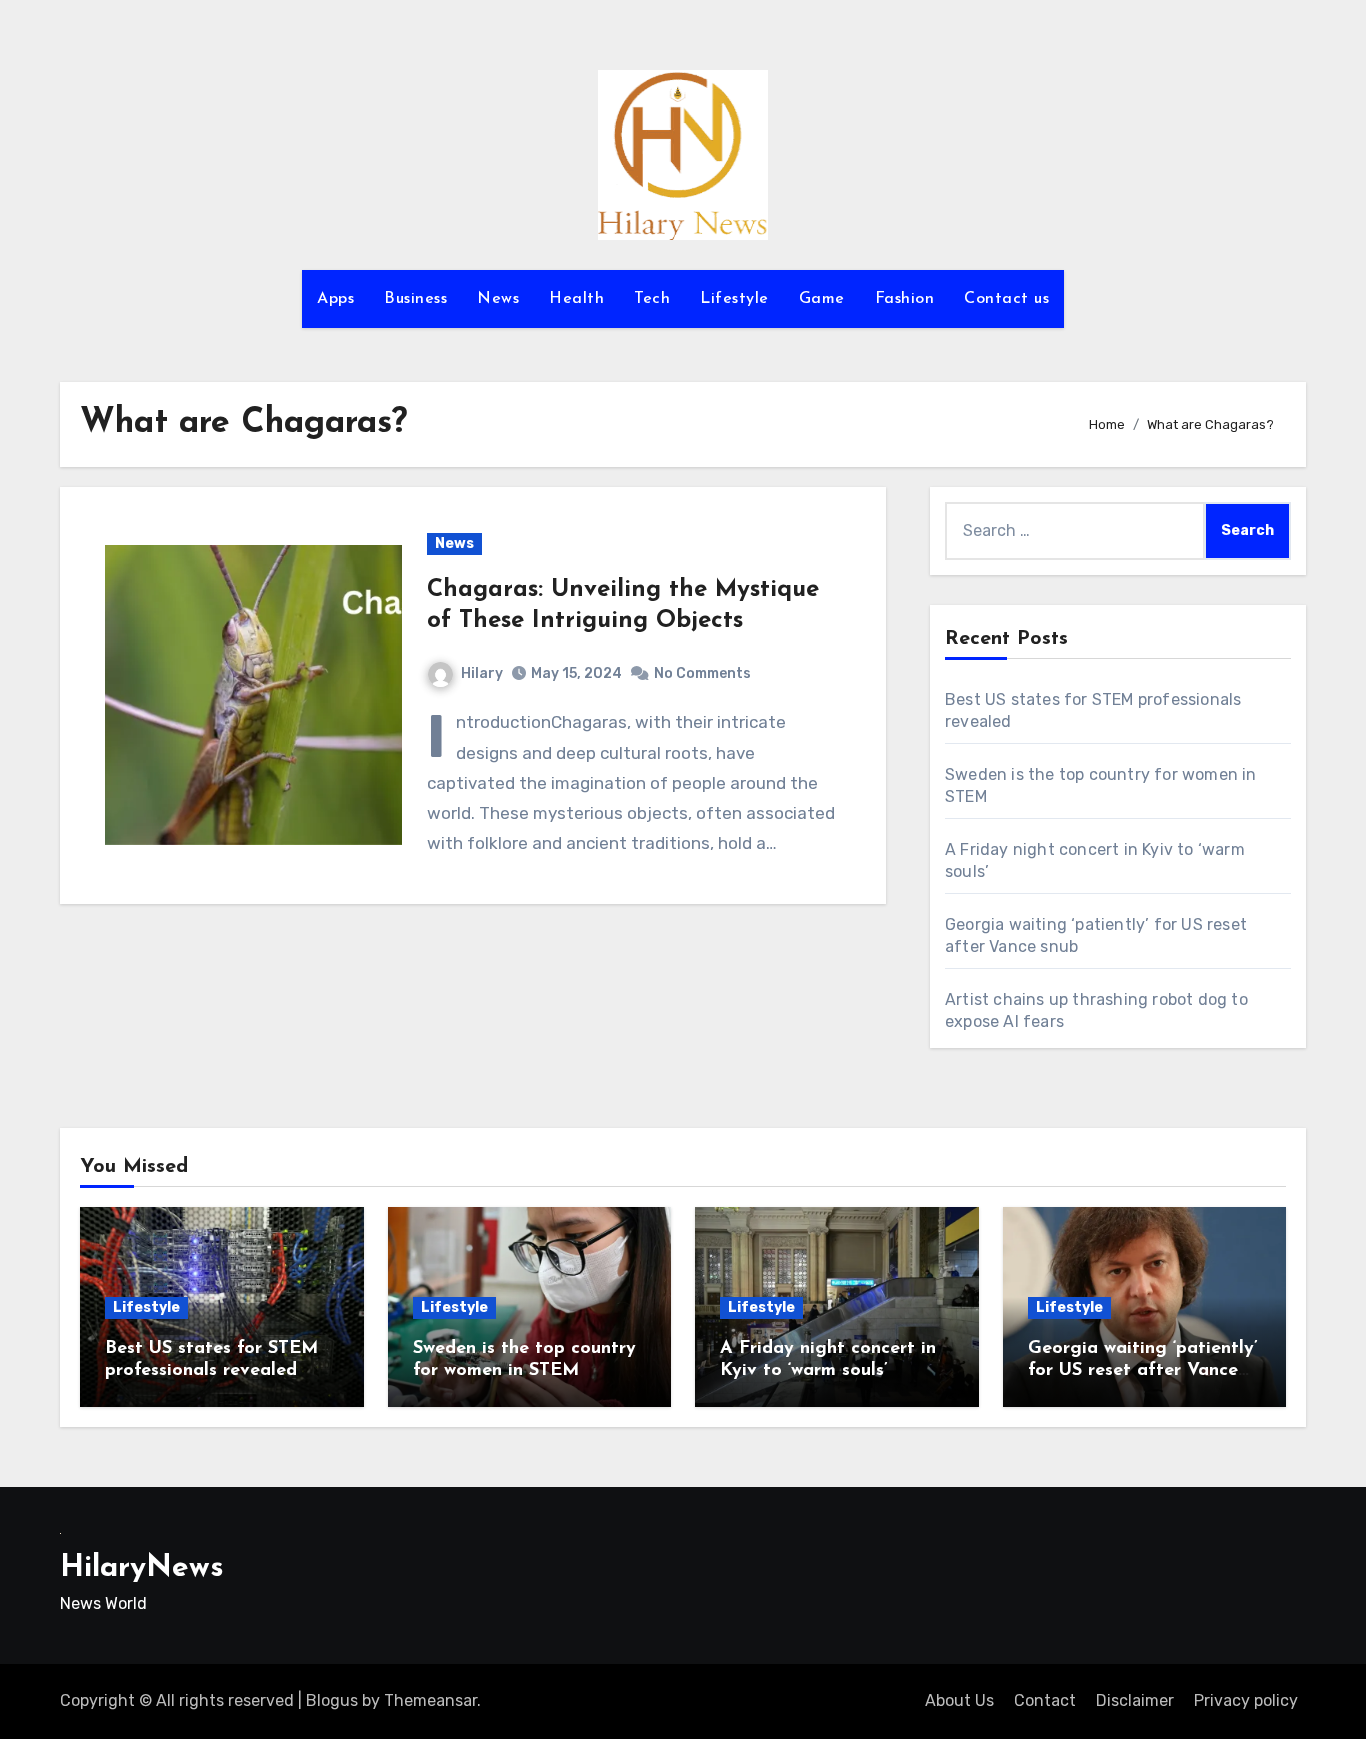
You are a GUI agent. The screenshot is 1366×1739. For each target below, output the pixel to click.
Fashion (905, 299)
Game (822, 299)
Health (576, 299)
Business (415, 299)
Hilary (482, 673)
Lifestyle (734, 299)
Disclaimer (1135, 1700)
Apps (335, 299)
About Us (959, 1700)
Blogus (332, 1700)
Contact (1045, 1700)
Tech (652, 299)
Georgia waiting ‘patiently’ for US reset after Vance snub (1143, 1370)
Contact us (1006, 299)
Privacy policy (1246, 1700)
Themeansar (430, 1700)
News (498, 299)
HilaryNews (142, 1568)
